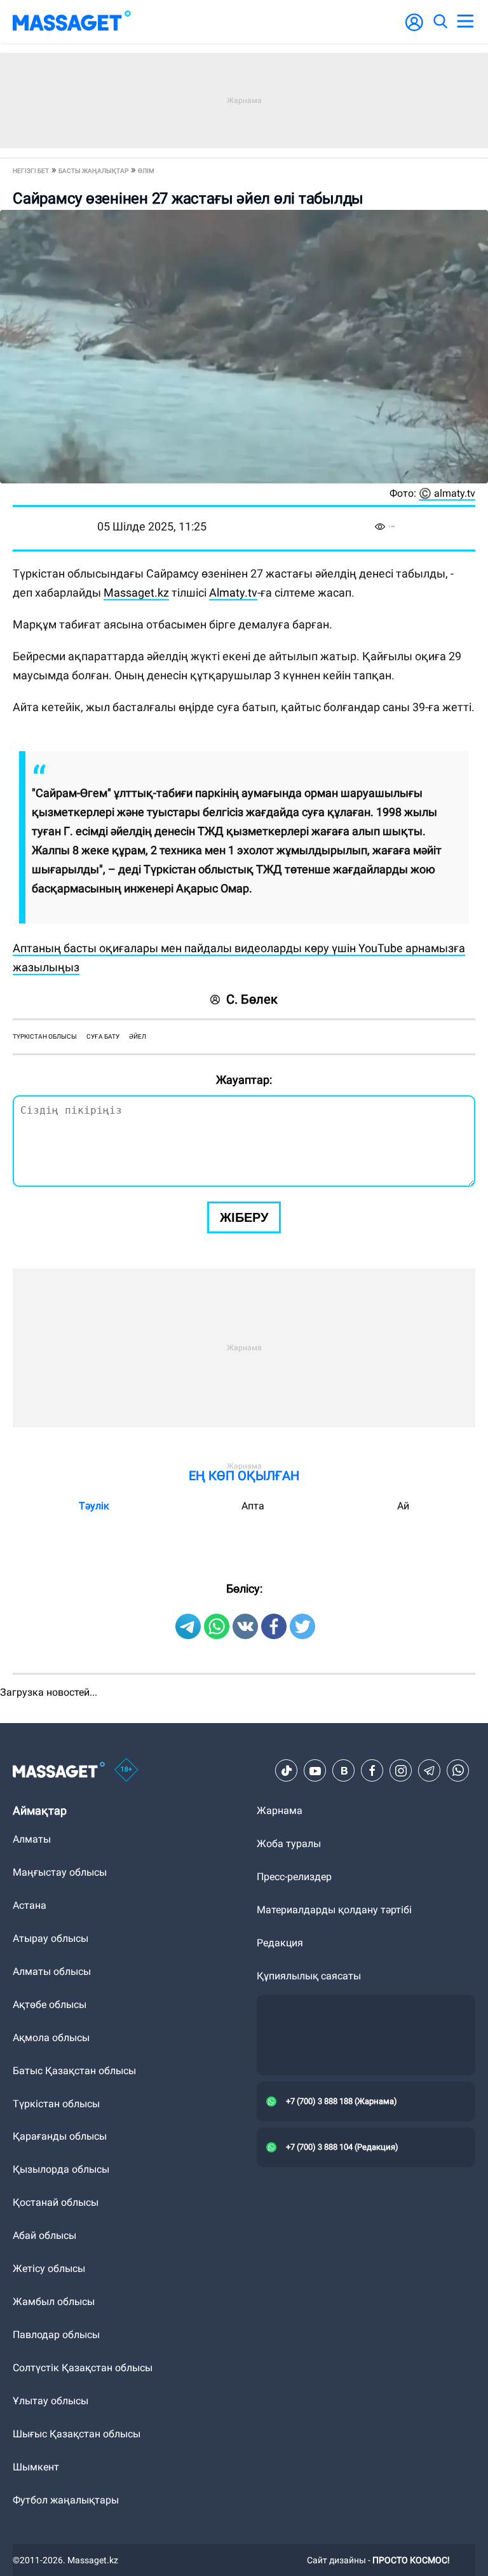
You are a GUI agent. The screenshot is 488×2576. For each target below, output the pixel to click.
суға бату (103, 1036)
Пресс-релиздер (294, 1877)
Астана (30, 1905)
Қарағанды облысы (60, 2136)
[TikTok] (287, 1771)
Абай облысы (44, 2235)
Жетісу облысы (49, 2268)
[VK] (344, 1771)
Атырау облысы (51, 1938)
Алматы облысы (52, 1971)
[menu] (465, 22)
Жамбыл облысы (54, 2302)
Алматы (32, 1839)
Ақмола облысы (51, 2038)
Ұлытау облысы (51, 2401)
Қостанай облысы (56, 2202)
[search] (440, 22)
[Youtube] (315, 1771)
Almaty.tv (233, 592)
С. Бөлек (252, 999)
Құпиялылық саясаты (309, 1976)
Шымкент (36, 2467)
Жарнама (280, 1811)
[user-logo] (414, 29)
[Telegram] (430, 1771)
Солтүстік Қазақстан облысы (83, 2368)
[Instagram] (401, 1771)
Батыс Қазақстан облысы (74, 2071)
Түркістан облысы (56, 2104)
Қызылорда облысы (61, 2169)
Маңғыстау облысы (60, 1872)
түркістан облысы (45, 1036)
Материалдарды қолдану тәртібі (334, 1910)
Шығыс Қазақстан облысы (77, 2434)
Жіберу (244, 1217)
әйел (138, 1036)
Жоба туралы (289, 1844)
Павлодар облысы (56, 2335)
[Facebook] (372, 1771)
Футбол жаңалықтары (66, 2500)
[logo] (72, 22)
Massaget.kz (136, 592)
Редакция (280, 1943)
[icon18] (126, 1771)
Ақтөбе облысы (50, 2005)
